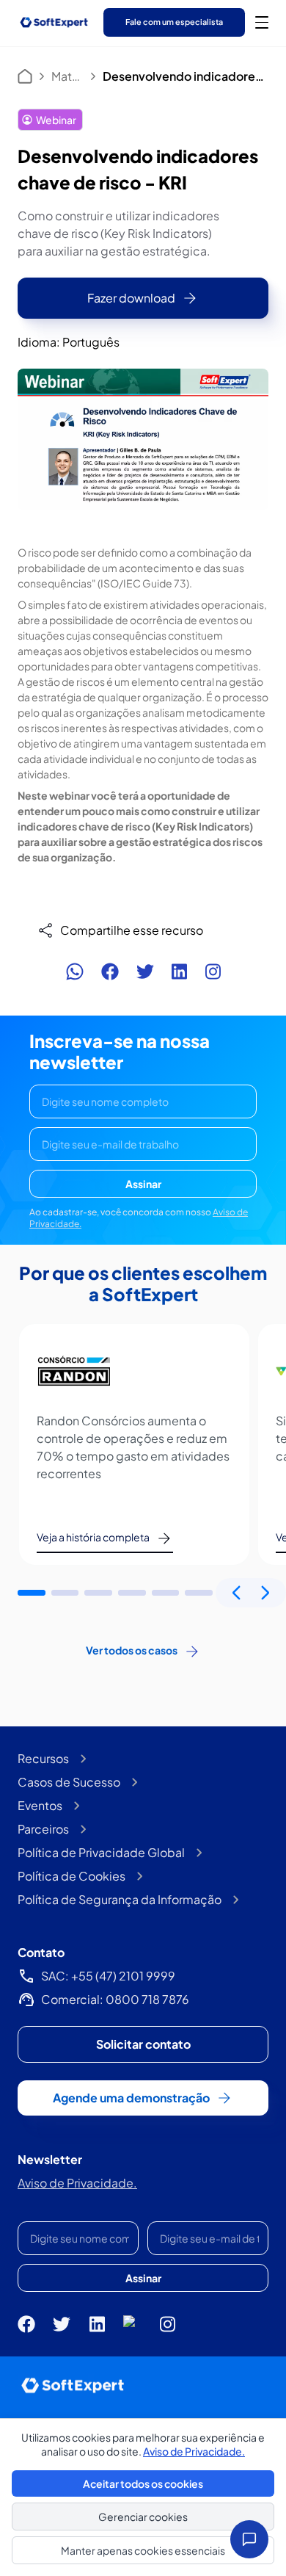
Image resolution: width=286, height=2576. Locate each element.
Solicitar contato (143, 2044)
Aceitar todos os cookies (143, 2483)
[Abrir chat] (249, 2539)
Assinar (143, 1184)
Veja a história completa (93, 1537)
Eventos (40, 1805)
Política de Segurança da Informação (120, 1899)
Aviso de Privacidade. (77, 2183)
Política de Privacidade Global (101, 1852)
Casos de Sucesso (69, 1782)
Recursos (43, 1758)
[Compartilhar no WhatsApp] (75, 972)
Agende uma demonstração (131, 2098)
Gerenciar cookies (143, 2517)
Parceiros (43, 1829)
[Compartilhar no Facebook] (110, 972)
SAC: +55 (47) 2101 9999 (108, 1976)
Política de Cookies (71, 1876)
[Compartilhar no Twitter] (145, 972)
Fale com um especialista (174, 22)
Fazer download (131, 298)
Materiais (67, 76)
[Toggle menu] (262, 22)
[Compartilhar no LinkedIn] (179, 972)
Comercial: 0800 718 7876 (115, 1999)
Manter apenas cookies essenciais (143, 2550)
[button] (32, 1593)
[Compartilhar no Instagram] (213, 972)
